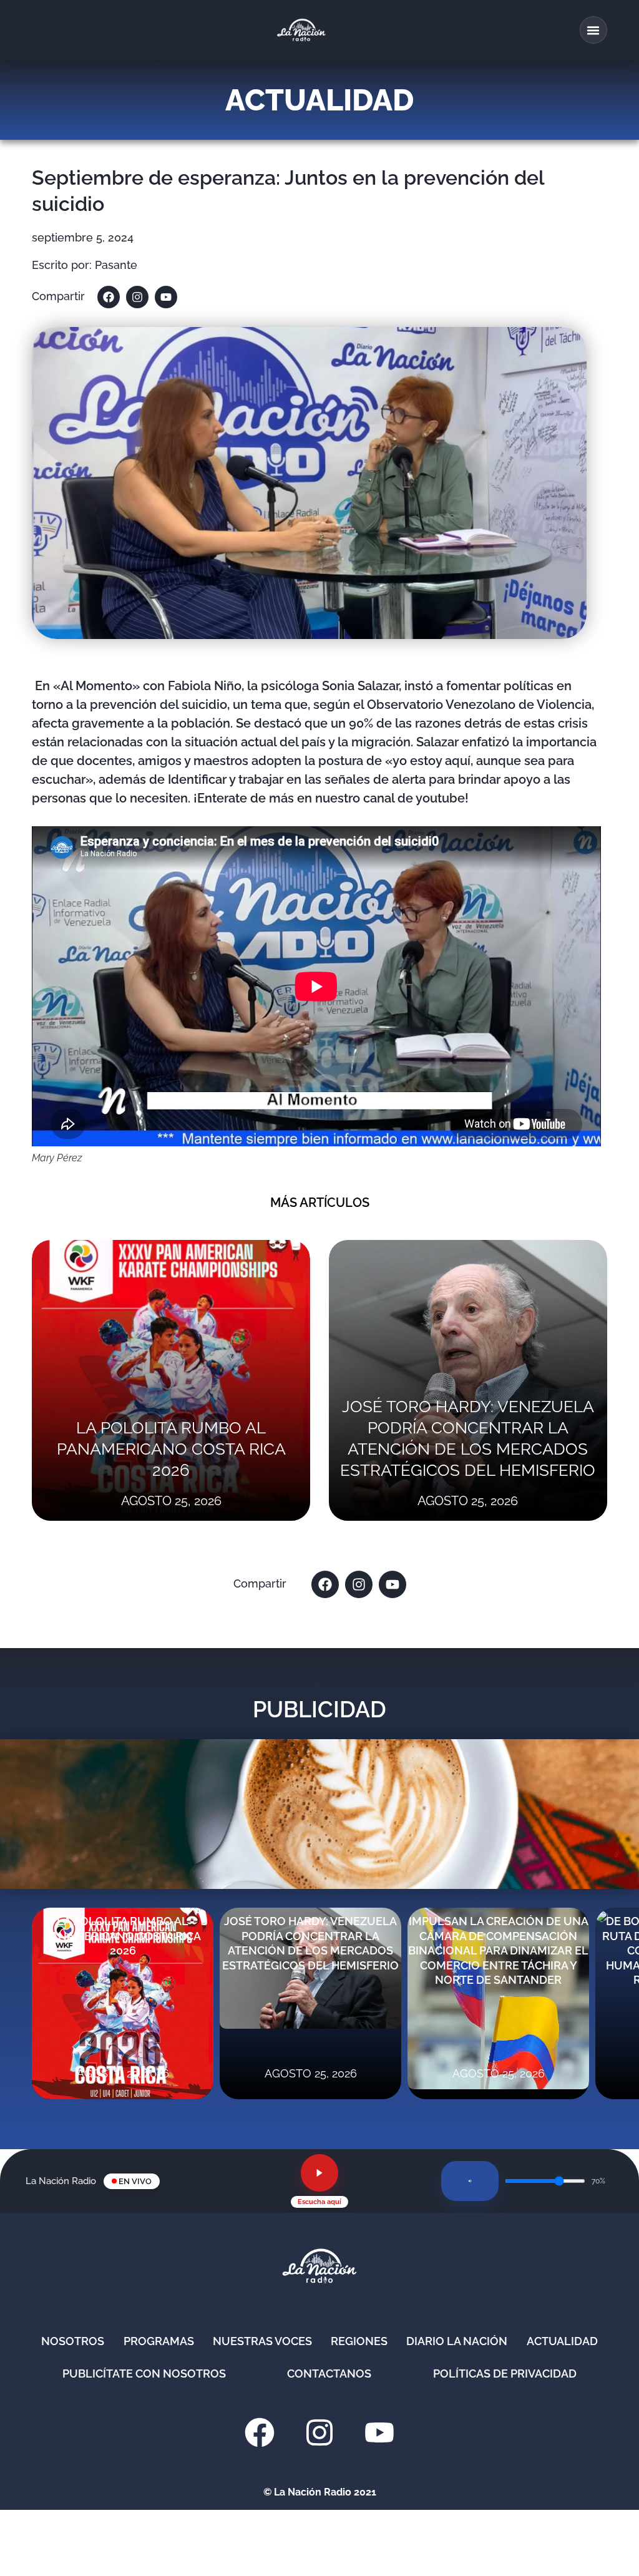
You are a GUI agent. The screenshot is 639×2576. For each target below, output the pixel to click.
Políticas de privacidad (505, 2374)
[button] (593, 30)
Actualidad (562, 2341)
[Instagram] (137, 297)
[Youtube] (166, 297)
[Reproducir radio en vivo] (319, 2173)
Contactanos (329, 2374)
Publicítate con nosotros (144, 2374)
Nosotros (73, 2341)
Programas (159, 2341)
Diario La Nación (457, 2341)
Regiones (359, 2341)
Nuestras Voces (262, 2341)
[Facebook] (109, 297)
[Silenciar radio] (470, 2181)
